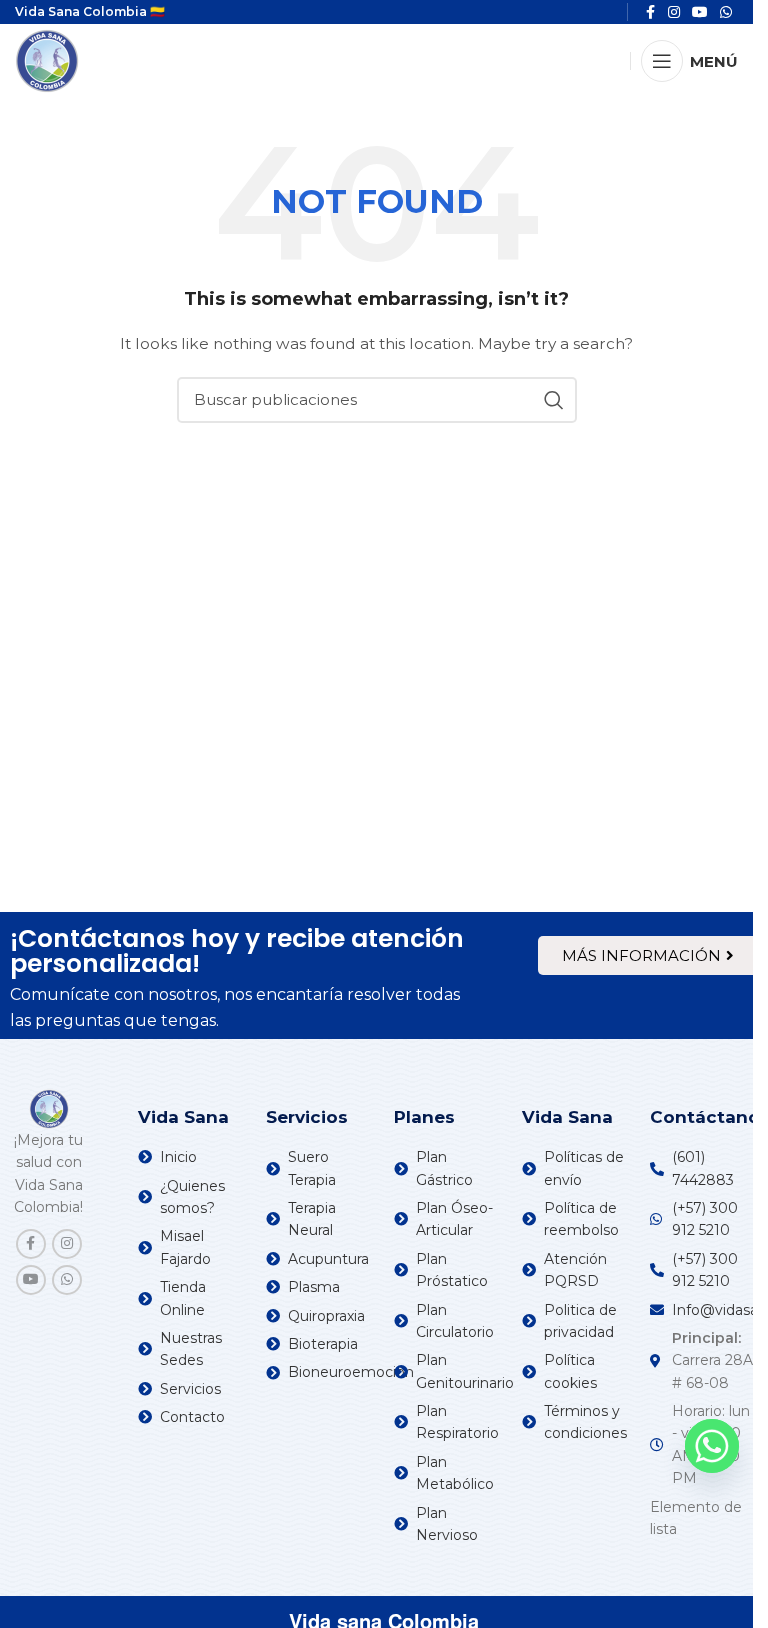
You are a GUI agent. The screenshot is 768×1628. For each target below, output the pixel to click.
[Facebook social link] (31, 1244)
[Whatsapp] (712, 1446)
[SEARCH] (554, 400)
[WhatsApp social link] (67, 1280)
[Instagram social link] (67, 1244)
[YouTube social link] (31, 1280)
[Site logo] (47, 60)
